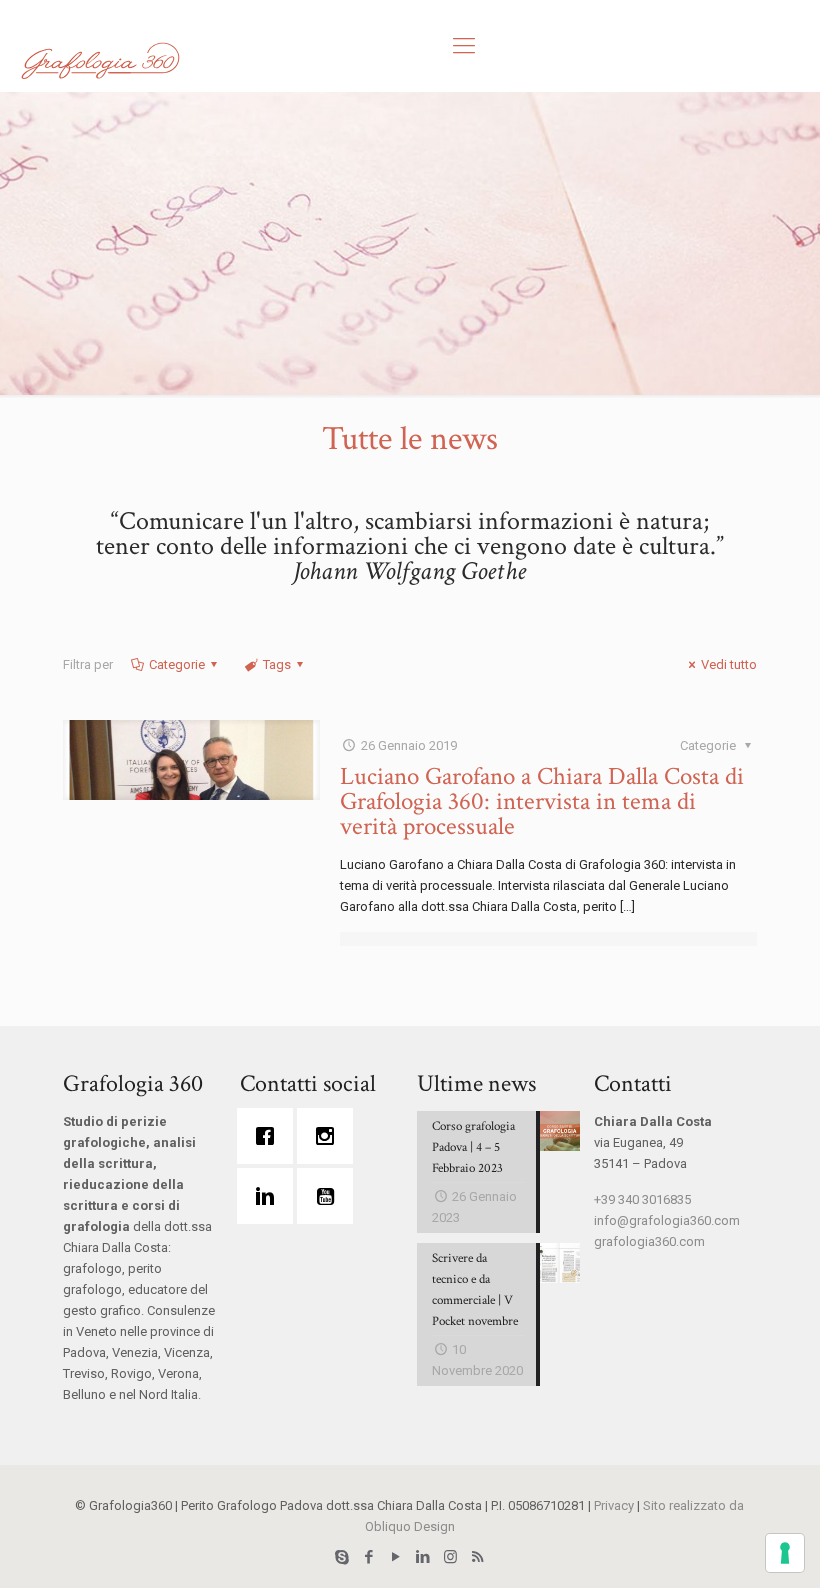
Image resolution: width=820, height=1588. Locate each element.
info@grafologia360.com (667, 1220)
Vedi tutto (729, 664)
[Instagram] (330, 1136)
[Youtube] (330, 1196)
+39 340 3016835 (642, 1199)
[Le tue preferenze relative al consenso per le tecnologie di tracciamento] (785, 1553)
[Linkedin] (270, 1196)
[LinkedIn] (423, 1557)
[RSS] (477, 1557)
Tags (277, 664)
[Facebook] (270, 1136)
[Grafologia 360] (100, 60)
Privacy (614, 1505)
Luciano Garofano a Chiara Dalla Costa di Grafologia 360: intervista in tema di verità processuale (542, 801)
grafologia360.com (649, 1241)
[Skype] (342, 1557)
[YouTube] (396, 1557)
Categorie (177, 664)
